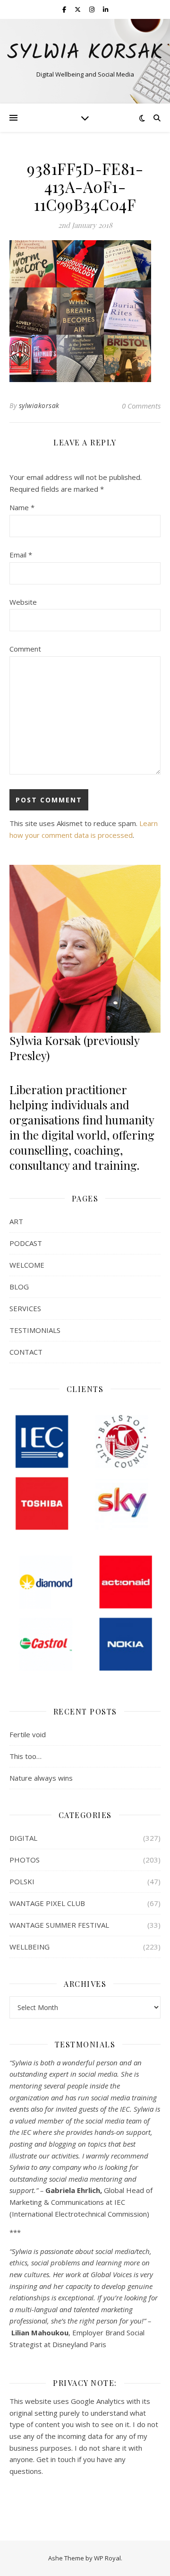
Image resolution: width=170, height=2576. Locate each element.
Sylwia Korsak (85, 53)
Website (23, 602)
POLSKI (22, 1881)
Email (21, 555)
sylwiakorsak (39, 405)
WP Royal (107, 2558)
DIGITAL (23, 1838)
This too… (25, 1756)
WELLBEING (30, 1947)
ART (16, 1221)
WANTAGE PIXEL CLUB (47, 1903)
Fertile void (28, 1734)
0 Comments (141, 406)
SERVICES (25, 1308)
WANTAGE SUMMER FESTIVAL (59, 1925)
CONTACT (26, 1352)
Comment (25, 649)
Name (22, 507)
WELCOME (27, 1265)
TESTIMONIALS (35, 1330)
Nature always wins (41, 1778)
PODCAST (26, 1243)
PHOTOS (25, 1860)
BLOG (19, 1287)
